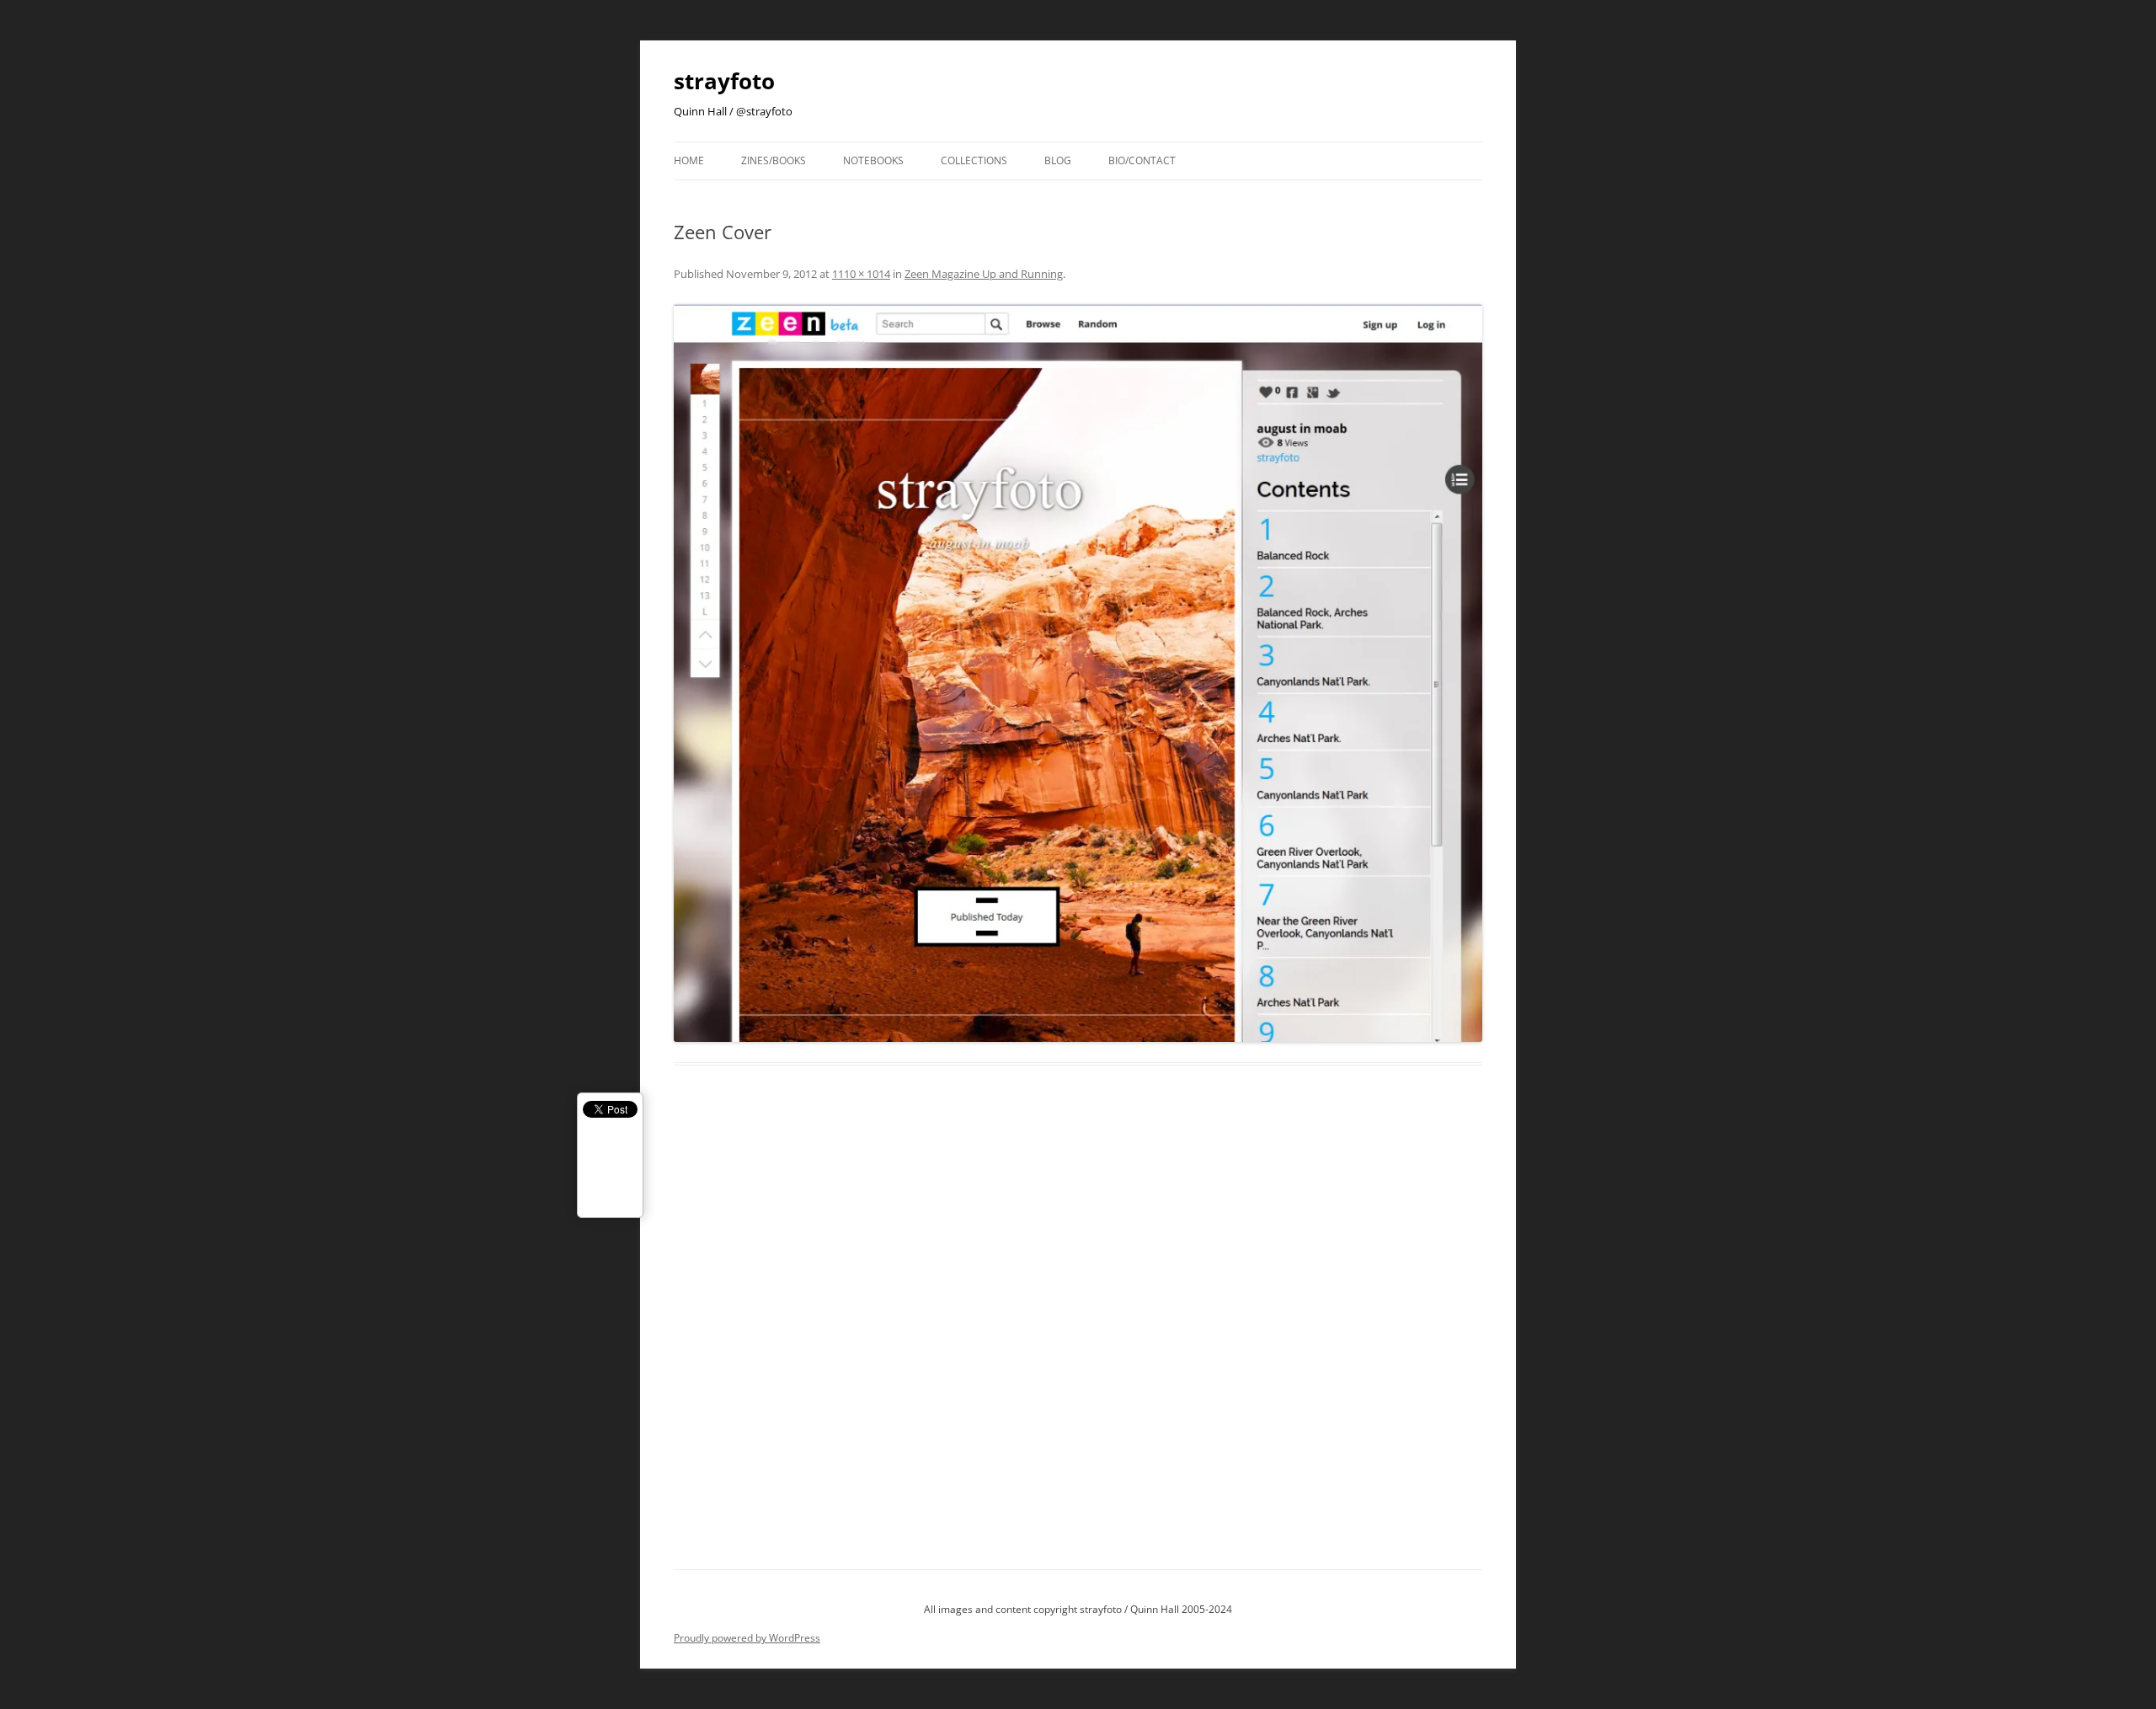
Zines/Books (774, 160)
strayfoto (724, 81)
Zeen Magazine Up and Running (984, 274)
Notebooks (873, 160)
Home (689, 160)
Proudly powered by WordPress (747, 1638)
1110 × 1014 (861, 274)
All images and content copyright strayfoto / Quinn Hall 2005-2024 (1078, 1609)
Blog (1058, 160)
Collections (974, 160)
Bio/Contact (1142, 160)
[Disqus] (1078, 1337)
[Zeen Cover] (1078, 673)
